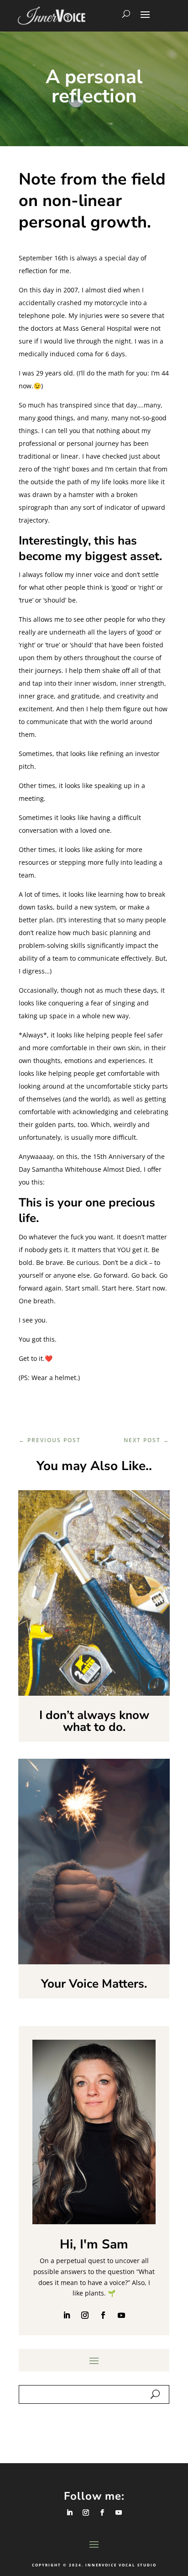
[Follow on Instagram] (85, 2315)
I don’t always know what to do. (94, 1721)
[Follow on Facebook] (103, 2315)
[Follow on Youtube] (121, 2315)
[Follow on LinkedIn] (67, 2315)
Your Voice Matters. (94, 1984)
